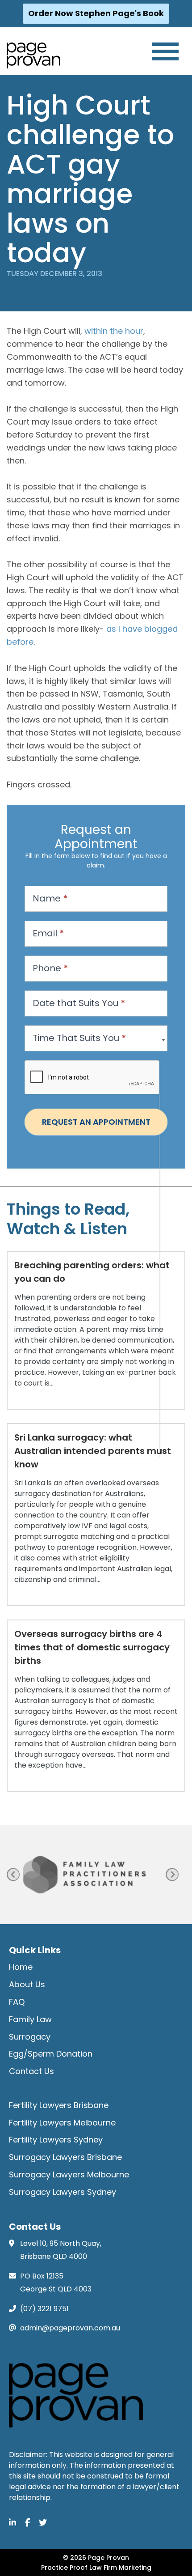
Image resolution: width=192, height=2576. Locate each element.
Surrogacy (30, 2037)
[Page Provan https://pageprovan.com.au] (33, 55)
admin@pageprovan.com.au (70, 2328)
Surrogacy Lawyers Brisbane (65, 2157)
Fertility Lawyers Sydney (56, 2140)
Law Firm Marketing (120, 2567)
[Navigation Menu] (165, 51)
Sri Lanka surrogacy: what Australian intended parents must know (93, 1451)
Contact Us (31, 2071)
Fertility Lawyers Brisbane (59, 2105)
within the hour (114, 331)
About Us (27, 1984)
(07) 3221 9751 (44, 2309)
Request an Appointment (96, 1122)
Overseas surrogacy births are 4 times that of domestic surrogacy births (92, 1647)
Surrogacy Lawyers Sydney (63, 2192)
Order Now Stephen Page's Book (96, 13)
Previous (13, 1875)
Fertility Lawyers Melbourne (62, 2123)
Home (21, 1967)
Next (172, 1875)
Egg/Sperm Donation (51, 2054)
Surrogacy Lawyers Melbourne (69, 2174)
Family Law (30, 2019)
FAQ (17, 2002)
